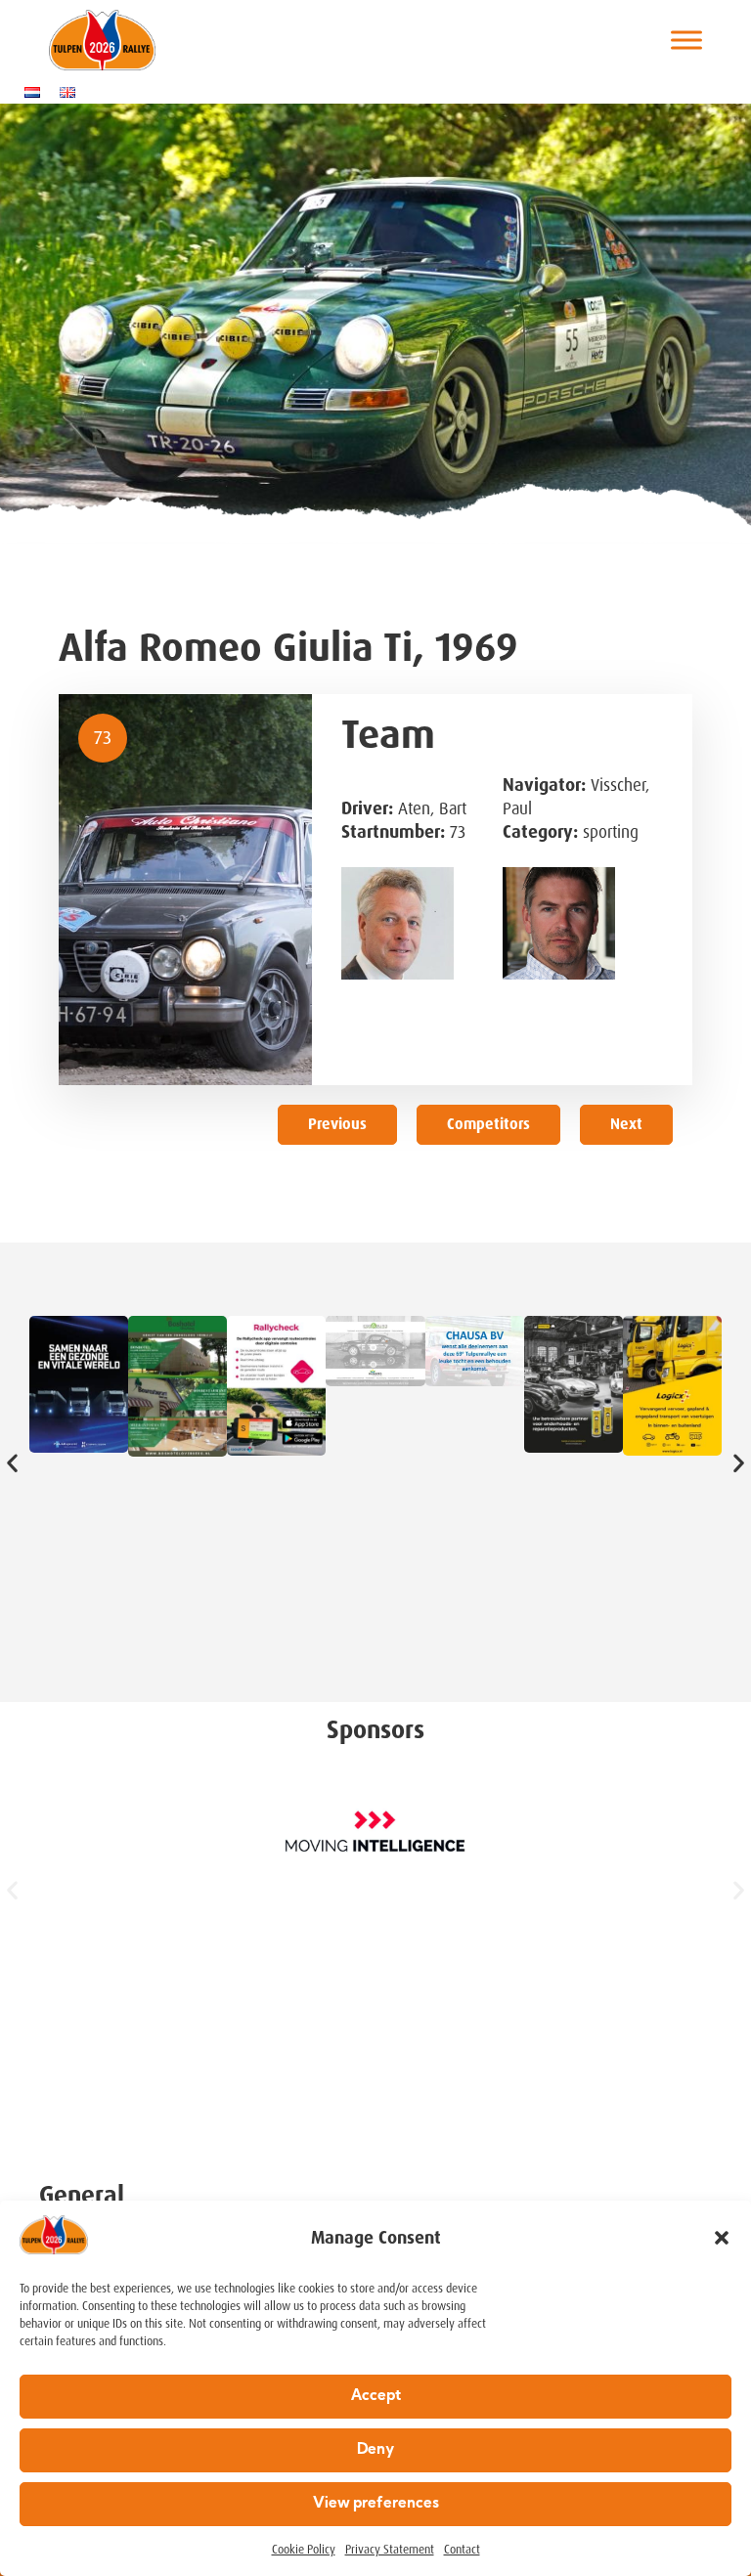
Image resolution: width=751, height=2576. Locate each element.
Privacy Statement (390, 2550)
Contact (462, 2550)
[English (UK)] (72, 92)
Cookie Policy (304, 2550)
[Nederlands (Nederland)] (37, 92)
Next (626, 1124)
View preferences (376, 2504)
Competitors (488, 1124)
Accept (376, 2397)
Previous (337, 1124)
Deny (375, 2450)
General (82, 2195)
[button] (722, 2238)
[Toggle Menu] (686, 41)
